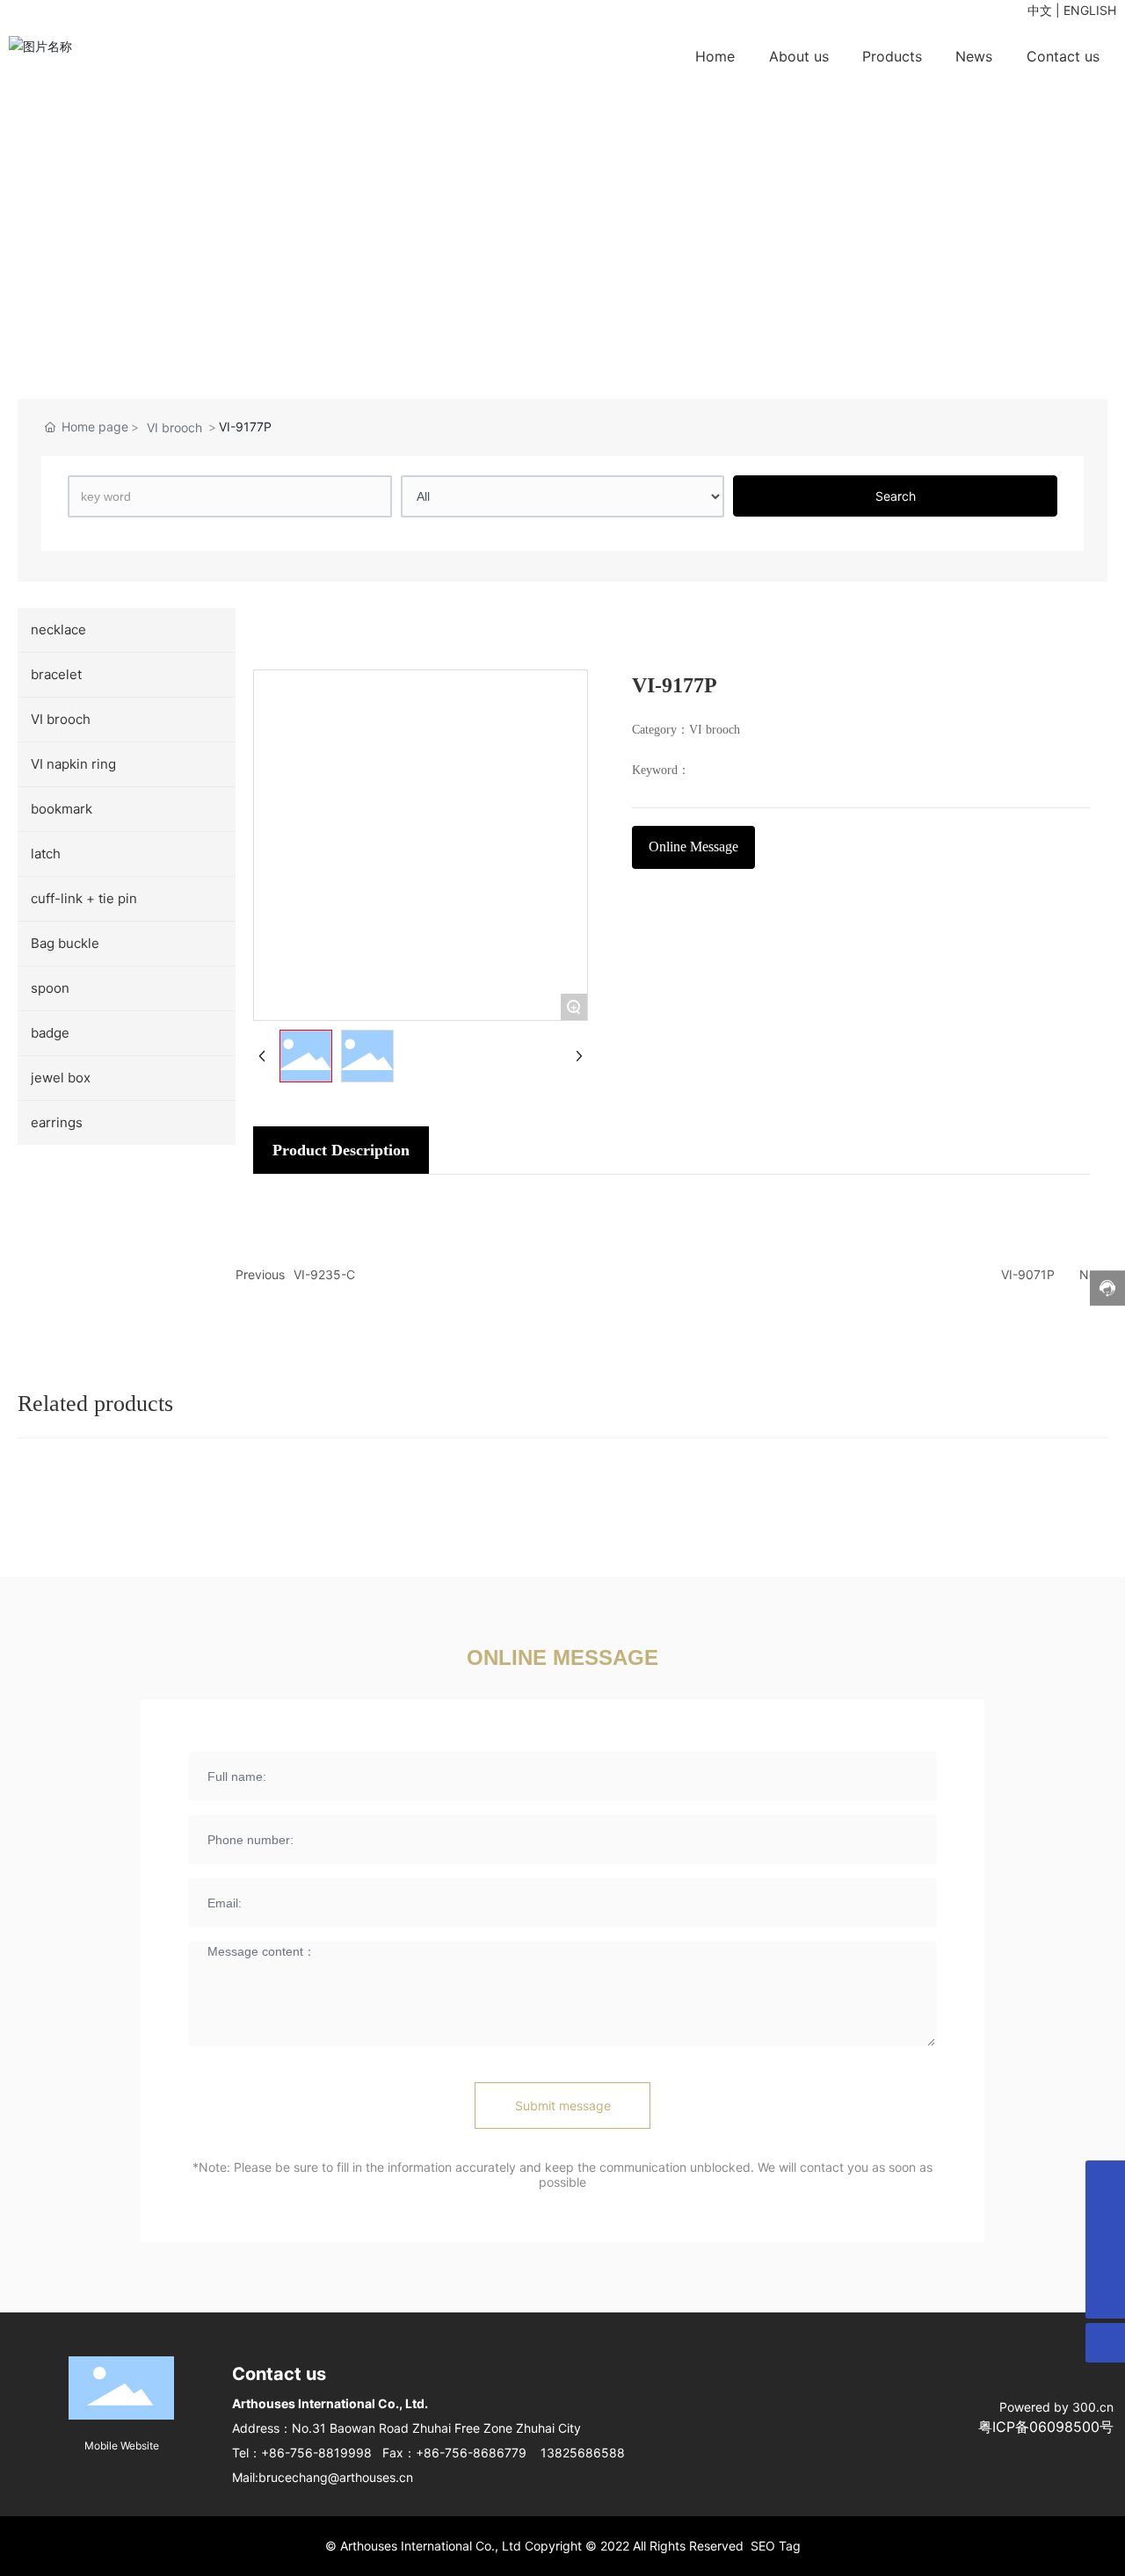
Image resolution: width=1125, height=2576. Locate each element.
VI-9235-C (324, 1274)
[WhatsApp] (1105, 2180)
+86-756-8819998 (316, 2453)
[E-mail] (1105, 2259)
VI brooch (174, 427)
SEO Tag (776, 2546)
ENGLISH (1090, 10)
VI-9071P (1028, 1274)
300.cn (1093, 2407)
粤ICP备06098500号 (1046, 2427)
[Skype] (1105, 2220)
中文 (1040, 10)
